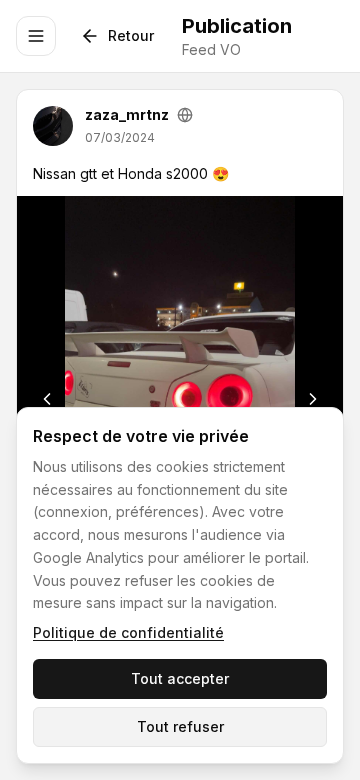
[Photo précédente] (47, 399)
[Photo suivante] (313, 399)
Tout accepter (180, 678)
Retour (131, 35)
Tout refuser (180, 726)
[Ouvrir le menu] (36, 36)
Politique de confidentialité (128, 632)
